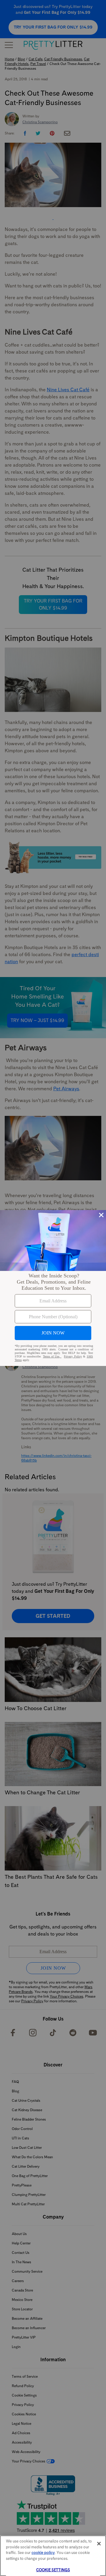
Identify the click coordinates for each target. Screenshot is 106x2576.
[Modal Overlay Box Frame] (53, 1288)
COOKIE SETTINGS (53, 2570)
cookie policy (43, 2553)
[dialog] (53, 1288)
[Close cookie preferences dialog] (99, 2544)
